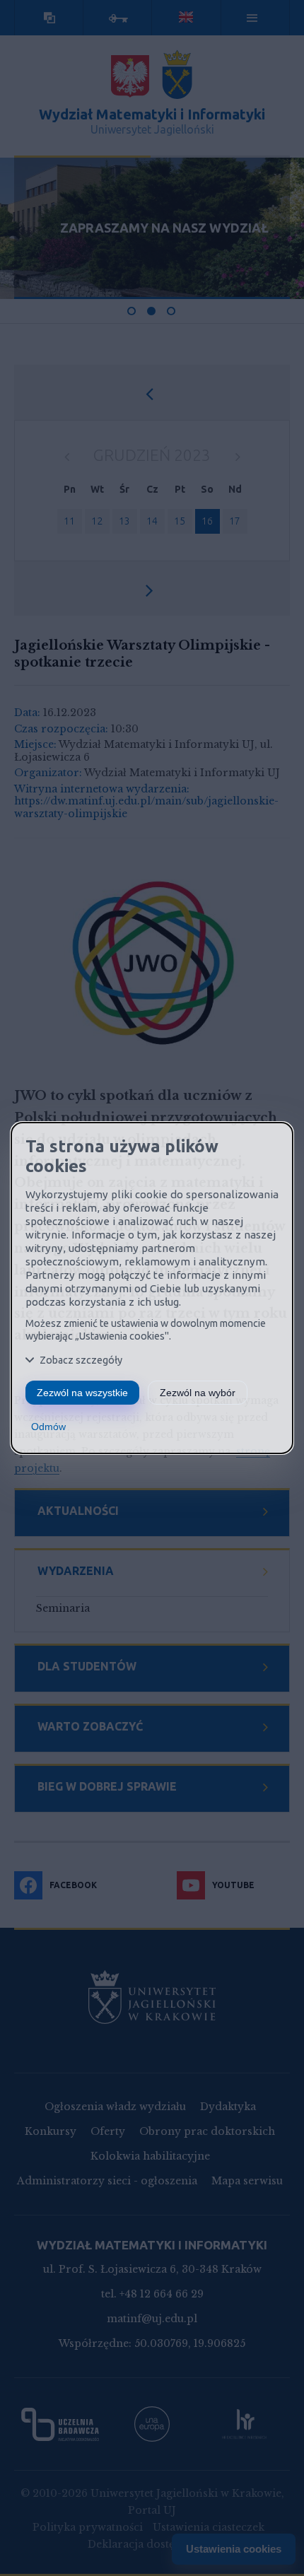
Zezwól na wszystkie (82, 1393)
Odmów (48, 1427)
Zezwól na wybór (198, 1393)
